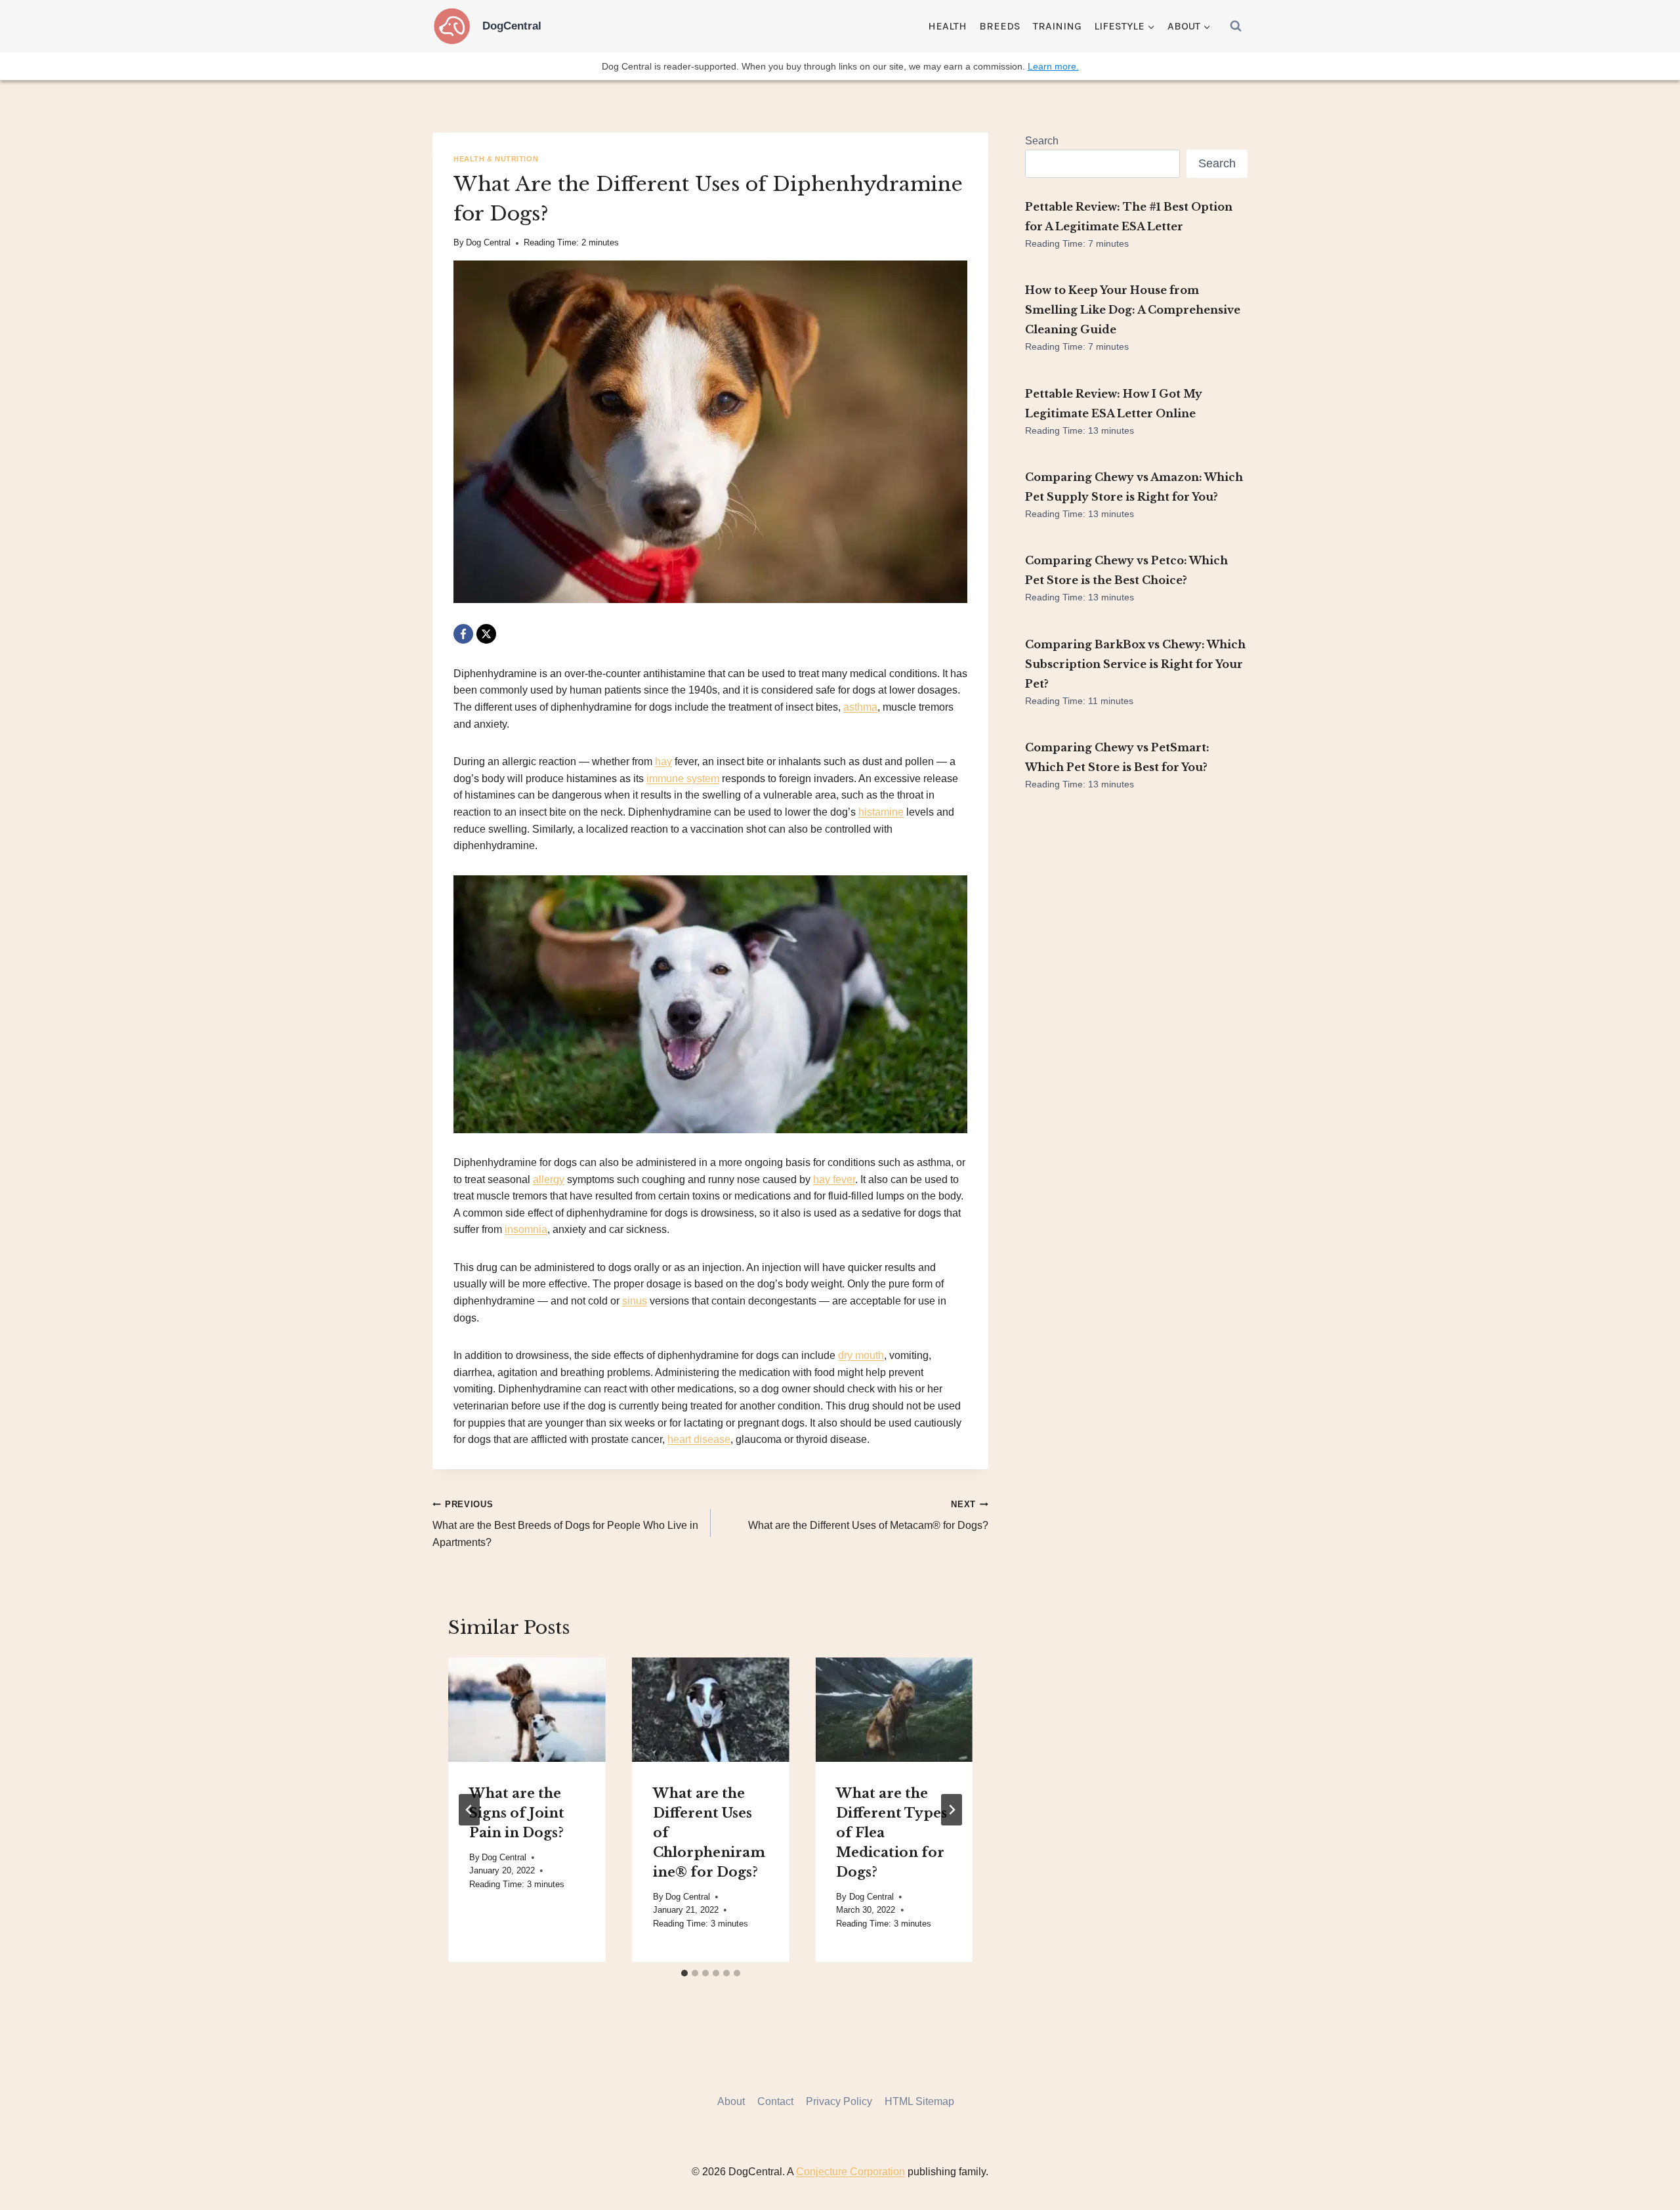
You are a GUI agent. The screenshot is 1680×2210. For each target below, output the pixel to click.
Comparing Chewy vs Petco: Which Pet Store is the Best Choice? (1126, 570)
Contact (775, 2101)
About (731, 2101)
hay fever (834, 1179)
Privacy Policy (839, 2101)
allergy (549, 1179)
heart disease (699, 1439)
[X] (486, 634)
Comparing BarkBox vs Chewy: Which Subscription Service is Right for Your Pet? (1135, 664)
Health (947, 26)
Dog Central (488, 242)
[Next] (952, 1810)
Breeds (1000, 26)
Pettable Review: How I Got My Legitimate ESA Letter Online (1114, 404)
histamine (881, 812)
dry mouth (861, 1355)
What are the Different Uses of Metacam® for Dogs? (868, 1515)
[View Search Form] (1236, 26)
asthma (860, 707)
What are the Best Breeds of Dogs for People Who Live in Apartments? (565, 1524)
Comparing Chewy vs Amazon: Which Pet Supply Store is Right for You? (1134, 487)
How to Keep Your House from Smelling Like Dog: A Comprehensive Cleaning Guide (1133, 310)
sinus (635, 1301)
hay (663, 761)
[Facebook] (463, 634)
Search (1042, 141)
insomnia (526, 1229)
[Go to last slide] (469, 1810)
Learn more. (1053, 66)
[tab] (684, 1973)
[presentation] (527, 1710)
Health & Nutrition (496, 159)
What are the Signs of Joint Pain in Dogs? (517, 1812)
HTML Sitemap (919, 2101)
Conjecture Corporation (850, 2172)
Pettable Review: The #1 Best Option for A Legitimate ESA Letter (1129, 217)
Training (1057, 26)
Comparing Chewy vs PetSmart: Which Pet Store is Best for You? (1117, 757)
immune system (683, 779)
